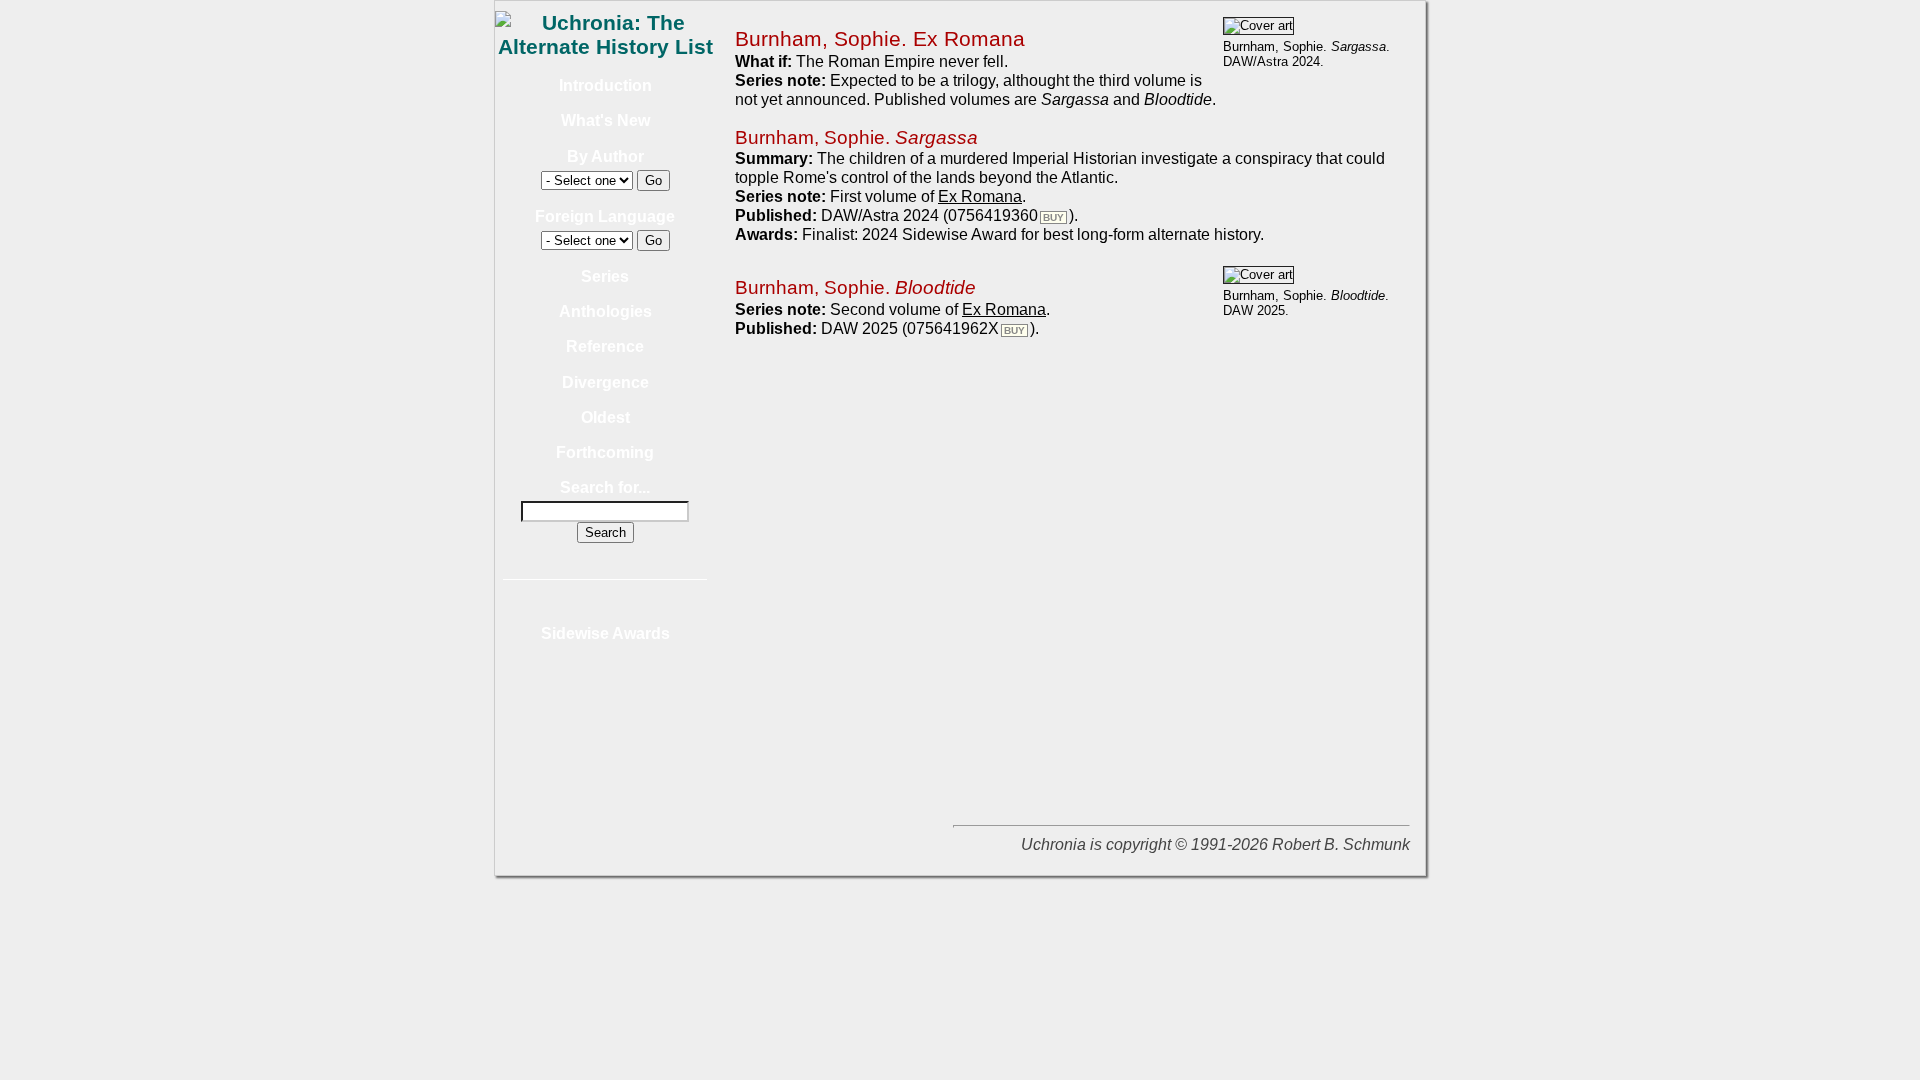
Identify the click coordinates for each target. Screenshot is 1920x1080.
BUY (1053, 217)
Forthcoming (605, 452)
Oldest (605, 417)
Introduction (605, 85)
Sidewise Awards (605, 633)
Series (605, 276)
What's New (605, 120)
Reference (605, 346)
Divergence (605, 382)
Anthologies (605, 311)
